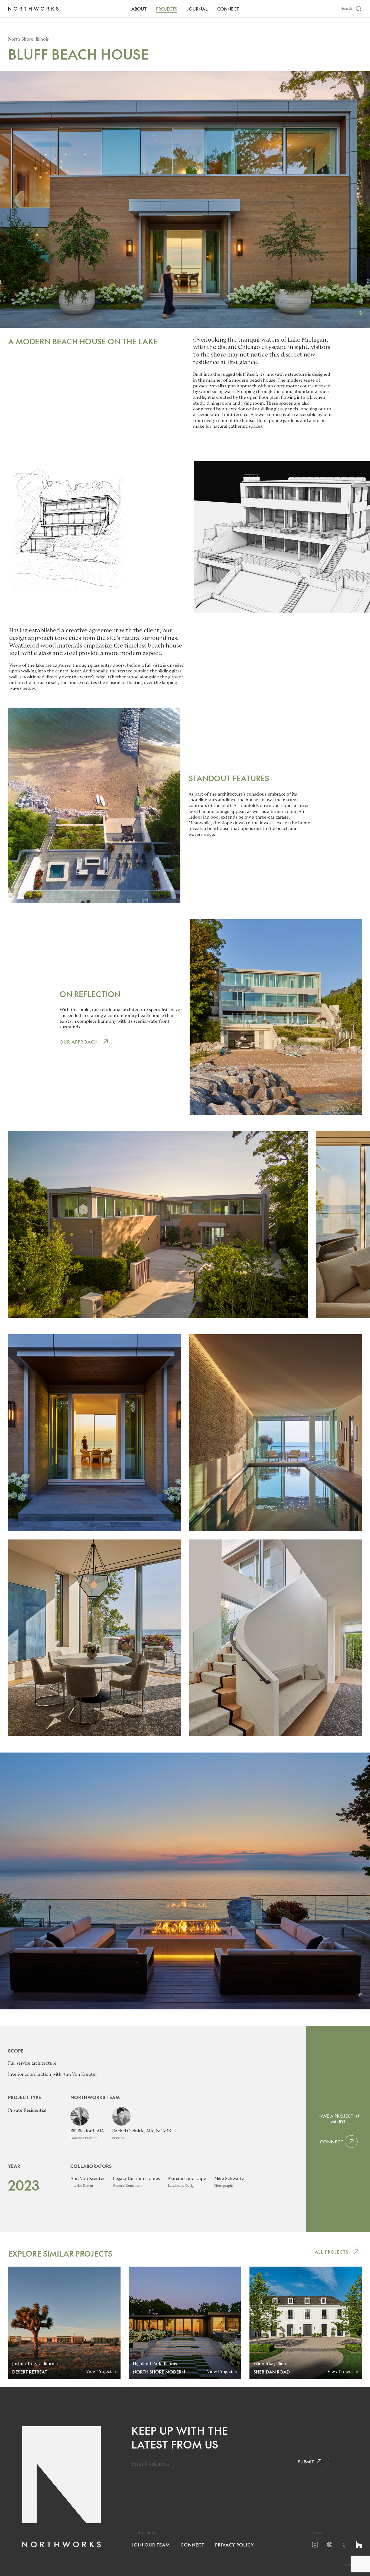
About (139, 9)
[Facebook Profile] (344, 2545)
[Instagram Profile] (315, 2545)
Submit (304, 2461)
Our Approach (79, 1042)
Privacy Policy (234, 2545)
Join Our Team (151, 2545)
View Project (99, 2372)
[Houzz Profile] (359, 2545)
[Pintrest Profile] (330, 2545)
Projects (167, 9)
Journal (197, 9)
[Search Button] (359, 9)
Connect (228, 9)
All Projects (332, 2252)
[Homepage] (33, 9)
